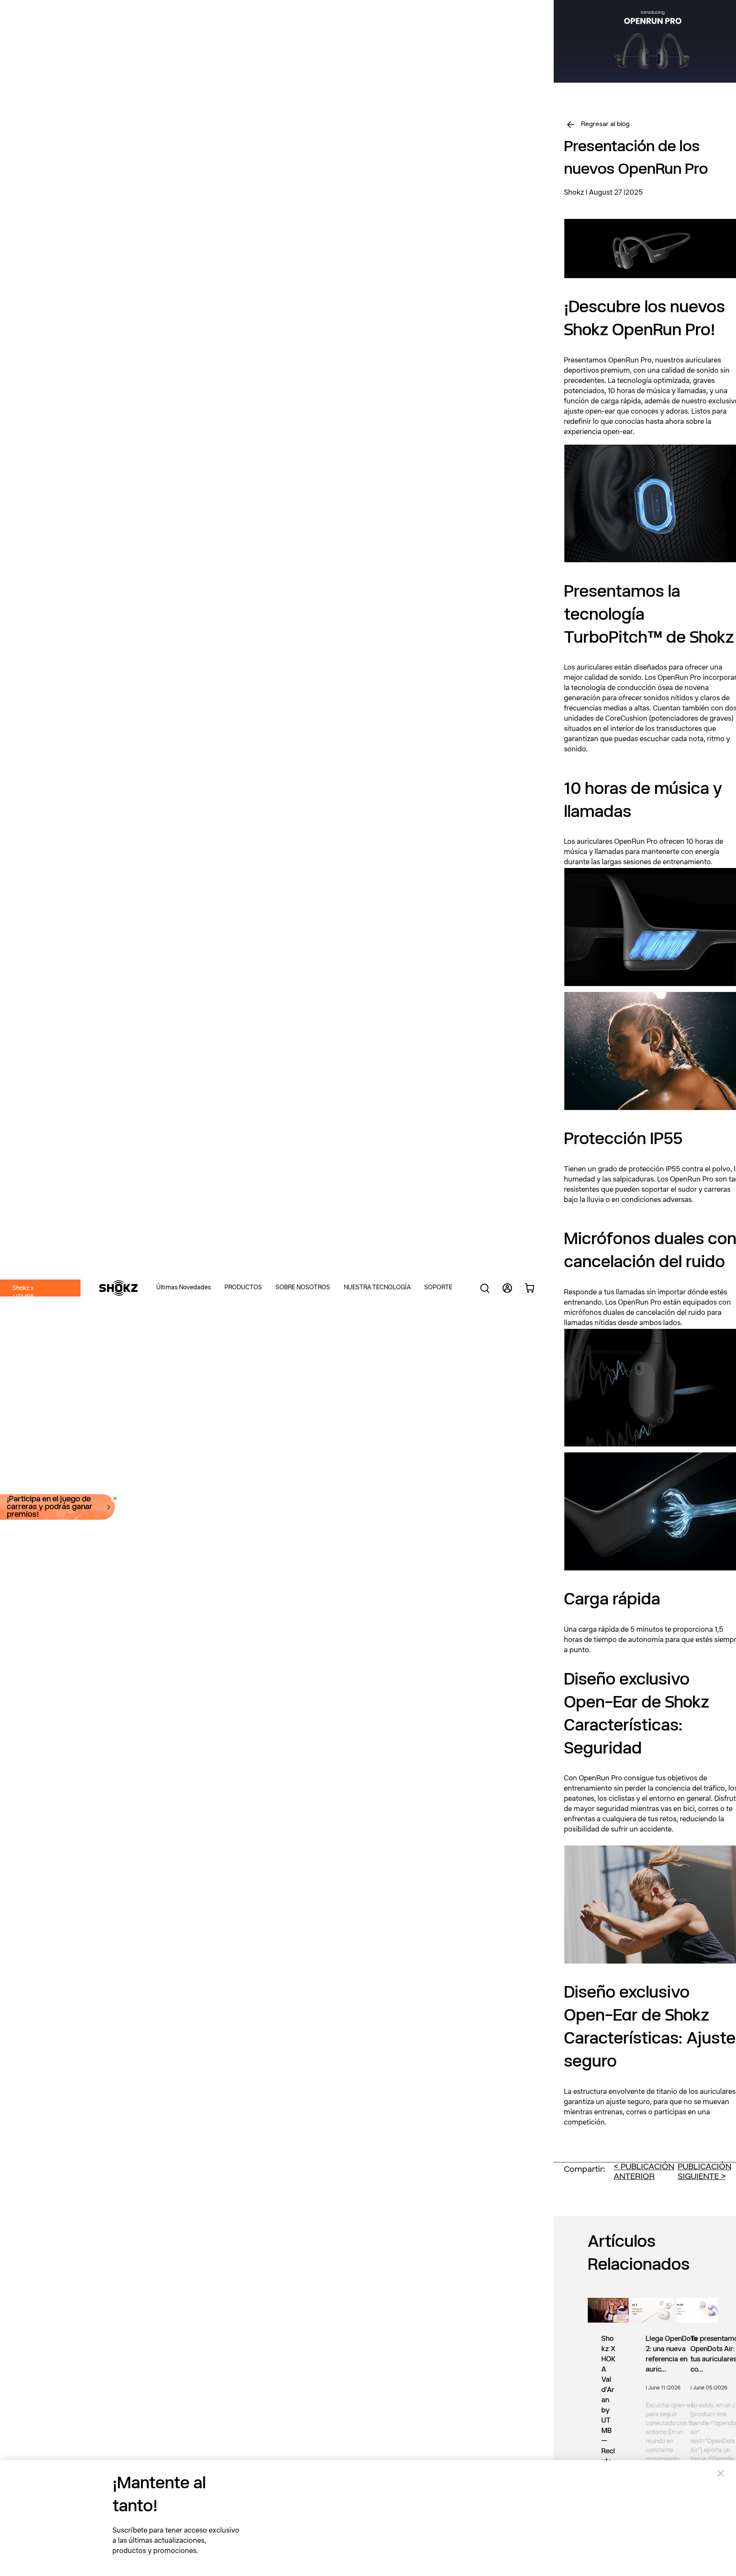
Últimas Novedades (184, 1288)
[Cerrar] (205, 11)
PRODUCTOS (243, 1288)
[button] (190, 1288)
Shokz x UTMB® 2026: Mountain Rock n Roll (23, 1311)
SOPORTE (438, 1288)
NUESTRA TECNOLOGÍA (377, 1288)
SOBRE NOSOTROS (303, 1288)
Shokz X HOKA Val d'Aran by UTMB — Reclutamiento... (608, 2416)
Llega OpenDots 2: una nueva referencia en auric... (671, 2355)
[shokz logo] (118, 1288)
